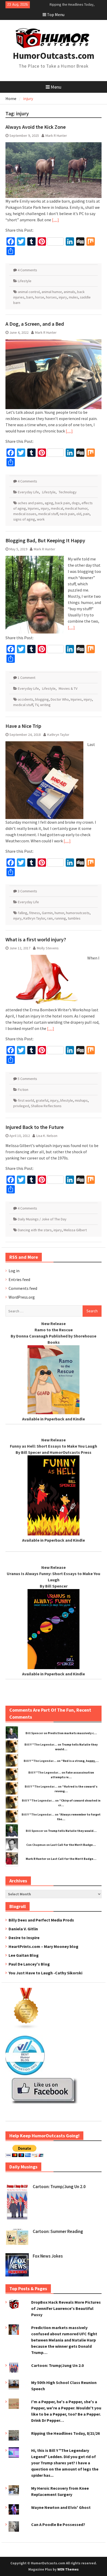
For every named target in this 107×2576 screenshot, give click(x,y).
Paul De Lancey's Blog (29, 1964)
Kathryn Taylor (58, 735)
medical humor (76, 508)
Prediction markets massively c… (72, 1733)
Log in (14, 1271)
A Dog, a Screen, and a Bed (35, 324)
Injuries (33, 508)
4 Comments (27, 270)
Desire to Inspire (24, 1938)
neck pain (67, 514)
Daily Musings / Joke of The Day (42, 1219)
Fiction (23, 1090)
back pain (62, 503)
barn (30, 297)
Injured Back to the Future (35, 1127)
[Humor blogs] (26, 2028)
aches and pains (30, 503)
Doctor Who (60, 699)
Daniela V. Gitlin (23, 1929)
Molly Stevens (48, 948)
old (79, 514)
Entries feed (19, 1279)
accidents (26, 699)
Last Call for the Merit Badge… (73, 1845)
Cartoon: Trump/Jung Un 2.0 (59, 2187)
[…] (55, 220)
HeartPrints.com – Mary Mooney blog (44, 1946)
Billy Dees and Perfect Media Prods (41, 1920)
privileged (21, 1106)
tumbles (74, 918)
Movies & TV (68, 688)
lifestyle (67, 1100)
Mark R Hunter (56, 136)
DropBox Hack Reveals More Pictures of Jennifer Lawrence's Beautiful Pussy (66, 2308)
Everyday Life (28, 492)
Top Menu (56, 15)
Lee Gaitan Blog (24, 1955)
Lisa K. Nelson (47, 1136)
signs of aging (24, 519)
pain (86, 514)
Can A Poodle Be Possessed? (58, 2524)
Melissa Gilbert (75, 1230)
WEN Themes (68, 2569)
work (41, 519)
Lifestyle (25, 281)
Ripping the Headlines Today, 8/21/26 (65, 2433)
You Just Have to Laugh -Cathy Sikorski (45, 1973)
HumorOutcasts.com (53, 56)
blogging (42, 699)
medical (57, 508)
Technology (68, 492)
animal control (29, 292)
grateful (42, 1100)
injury (63, 297)
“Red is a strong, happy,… (80, 1761)
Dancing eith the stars (35, 1230)
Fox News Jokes (48, 2256)
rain (50, 918)
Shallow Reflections (46, 1106)
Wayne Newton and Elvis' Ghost (61, 2507)
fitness (35, 913)
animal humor (52, 292)
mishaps (81, 1100)
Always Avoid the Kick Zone (36, 127)
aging (49, 503)
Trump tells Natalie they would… (72, 1831)
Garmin (47, 913)
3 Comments (27, 891)
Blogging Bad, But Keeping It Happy (45, 540)
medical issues (25, 514)
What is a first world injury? (36, 939)
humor (59, 913)
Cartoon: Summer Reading (58, 2231)
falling (23, 913)
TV (36, 705)
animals (69, 292)
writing (45, 705)
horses (51, 297)
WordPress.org (22, 1297)
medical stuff (48, 514)
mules (73, 297)
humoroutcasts (78, 913)
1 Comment (26, 678)
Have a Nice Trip (23, 726)
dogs (76, 503)
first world (26, 1100)
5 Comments (27, 1079)
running (60, 918)
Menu (56, 87)
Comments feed (23, 1288)
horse (40, 297)
